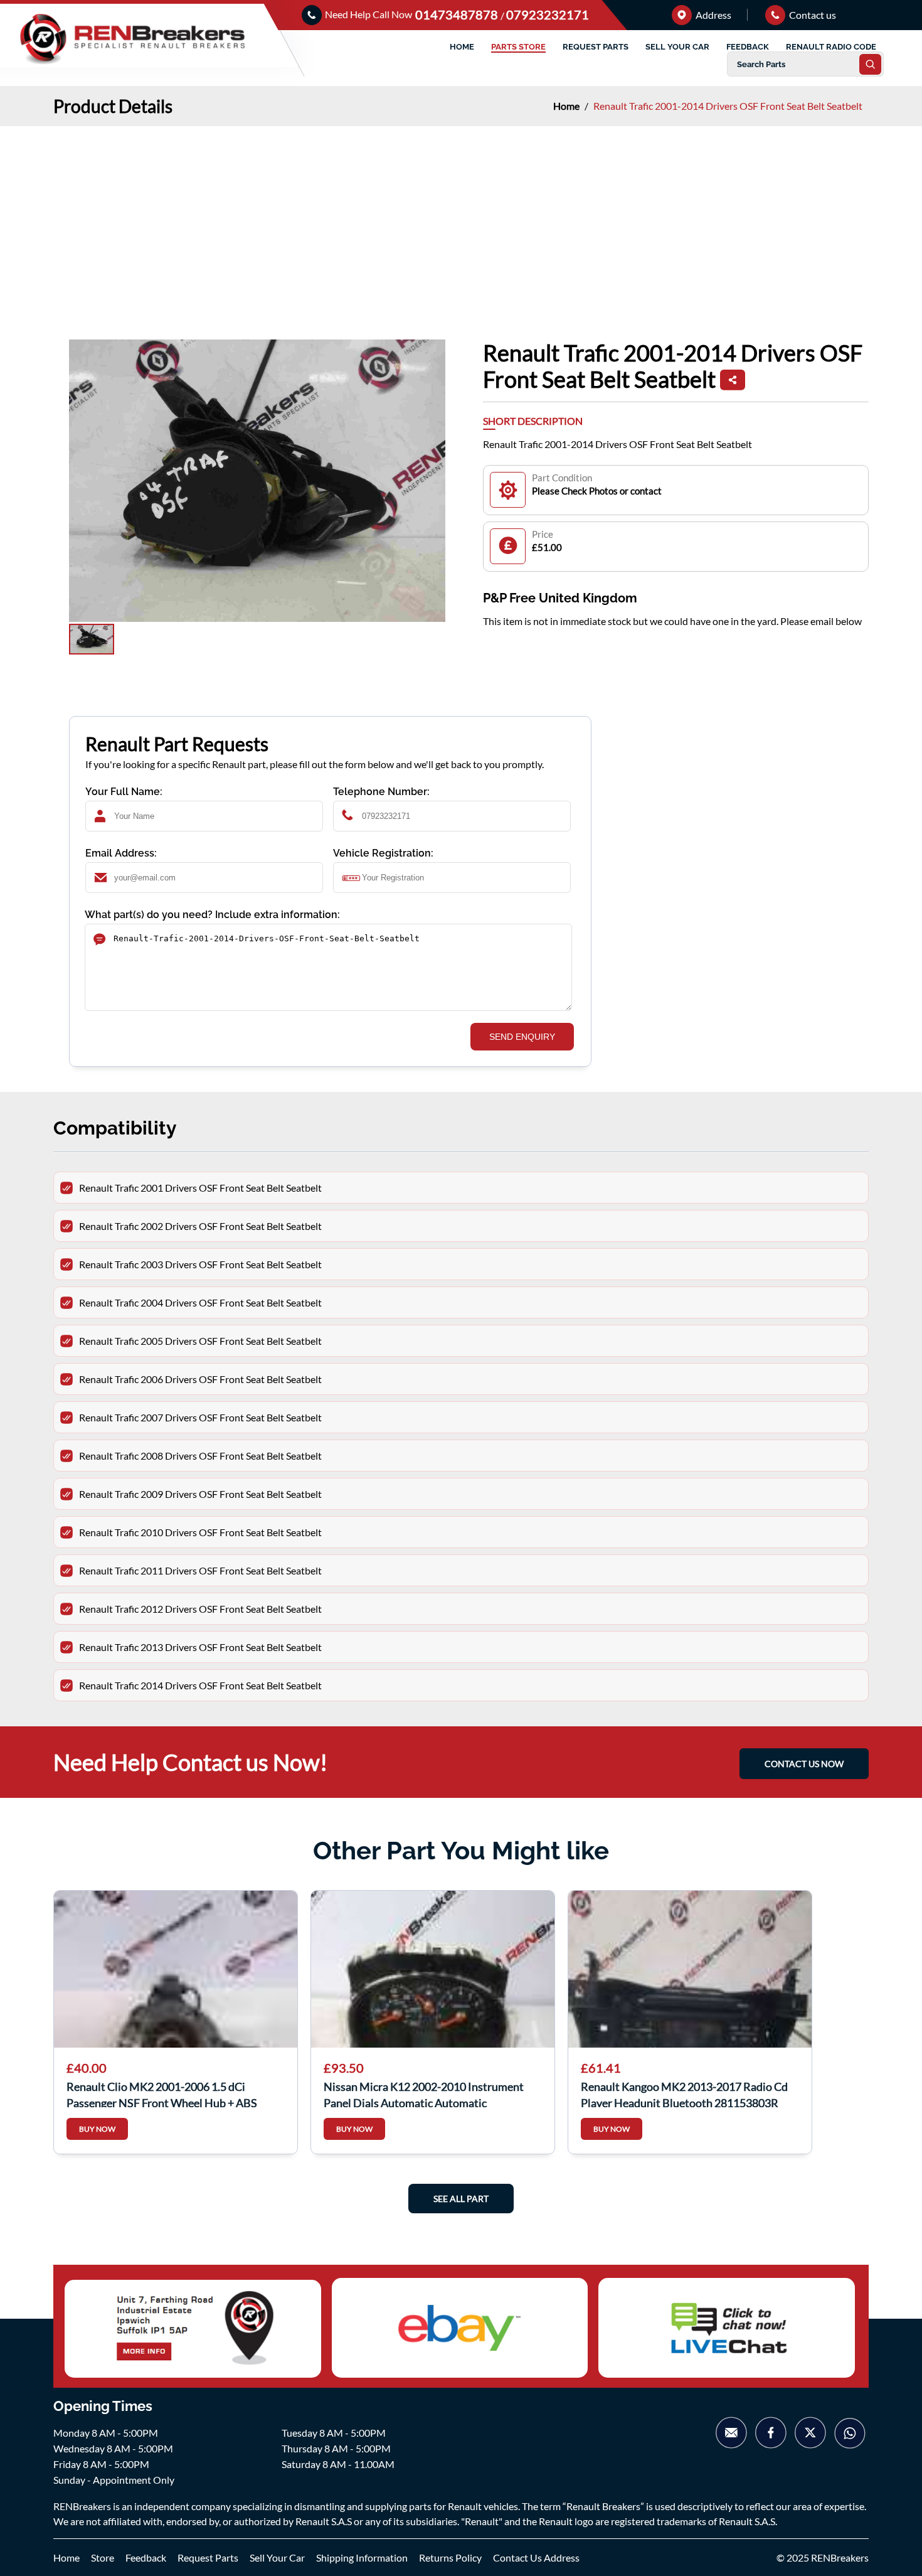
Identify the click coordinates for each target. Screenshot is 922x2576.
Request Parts (208, 2557)
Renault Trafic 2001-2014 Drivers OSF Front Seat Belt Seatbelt (728, 106)
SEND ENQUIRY (522, 1037)
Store (103, 2557)
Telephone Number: (381, 792)
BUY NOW (97, 2129)
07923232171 (548, 14)
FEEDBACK (748, 47)
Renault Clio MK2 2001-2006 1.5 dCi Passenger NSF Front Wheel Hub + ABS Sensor (162, 2093)
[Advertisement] (461, 220)
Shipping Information (362, 2557)
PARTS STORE (518, 47)
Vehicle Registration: (383, 853)
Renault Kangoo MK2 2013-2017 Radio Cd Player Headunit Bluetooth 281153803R (684, 2093)
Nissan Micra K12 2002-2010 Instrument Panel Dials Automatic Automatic (424, 2093)
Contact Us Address (536, 2557)
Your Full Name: (124, 792)
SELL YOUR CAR (677, 47)
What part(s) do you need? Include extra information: (212, 915)
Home (567, 106)
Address (713, 15)
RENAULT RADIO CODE (831, 47)
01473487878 (458, 14)
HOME (462, 47)
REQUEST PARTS (596, 47)
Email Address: (121, 853)
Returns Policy (450, 2557)
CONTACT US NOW (804, 1764)
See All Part (461, 2199)
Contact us (812, 15)
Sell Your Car (277, 2557)
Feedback (146, 2557)
